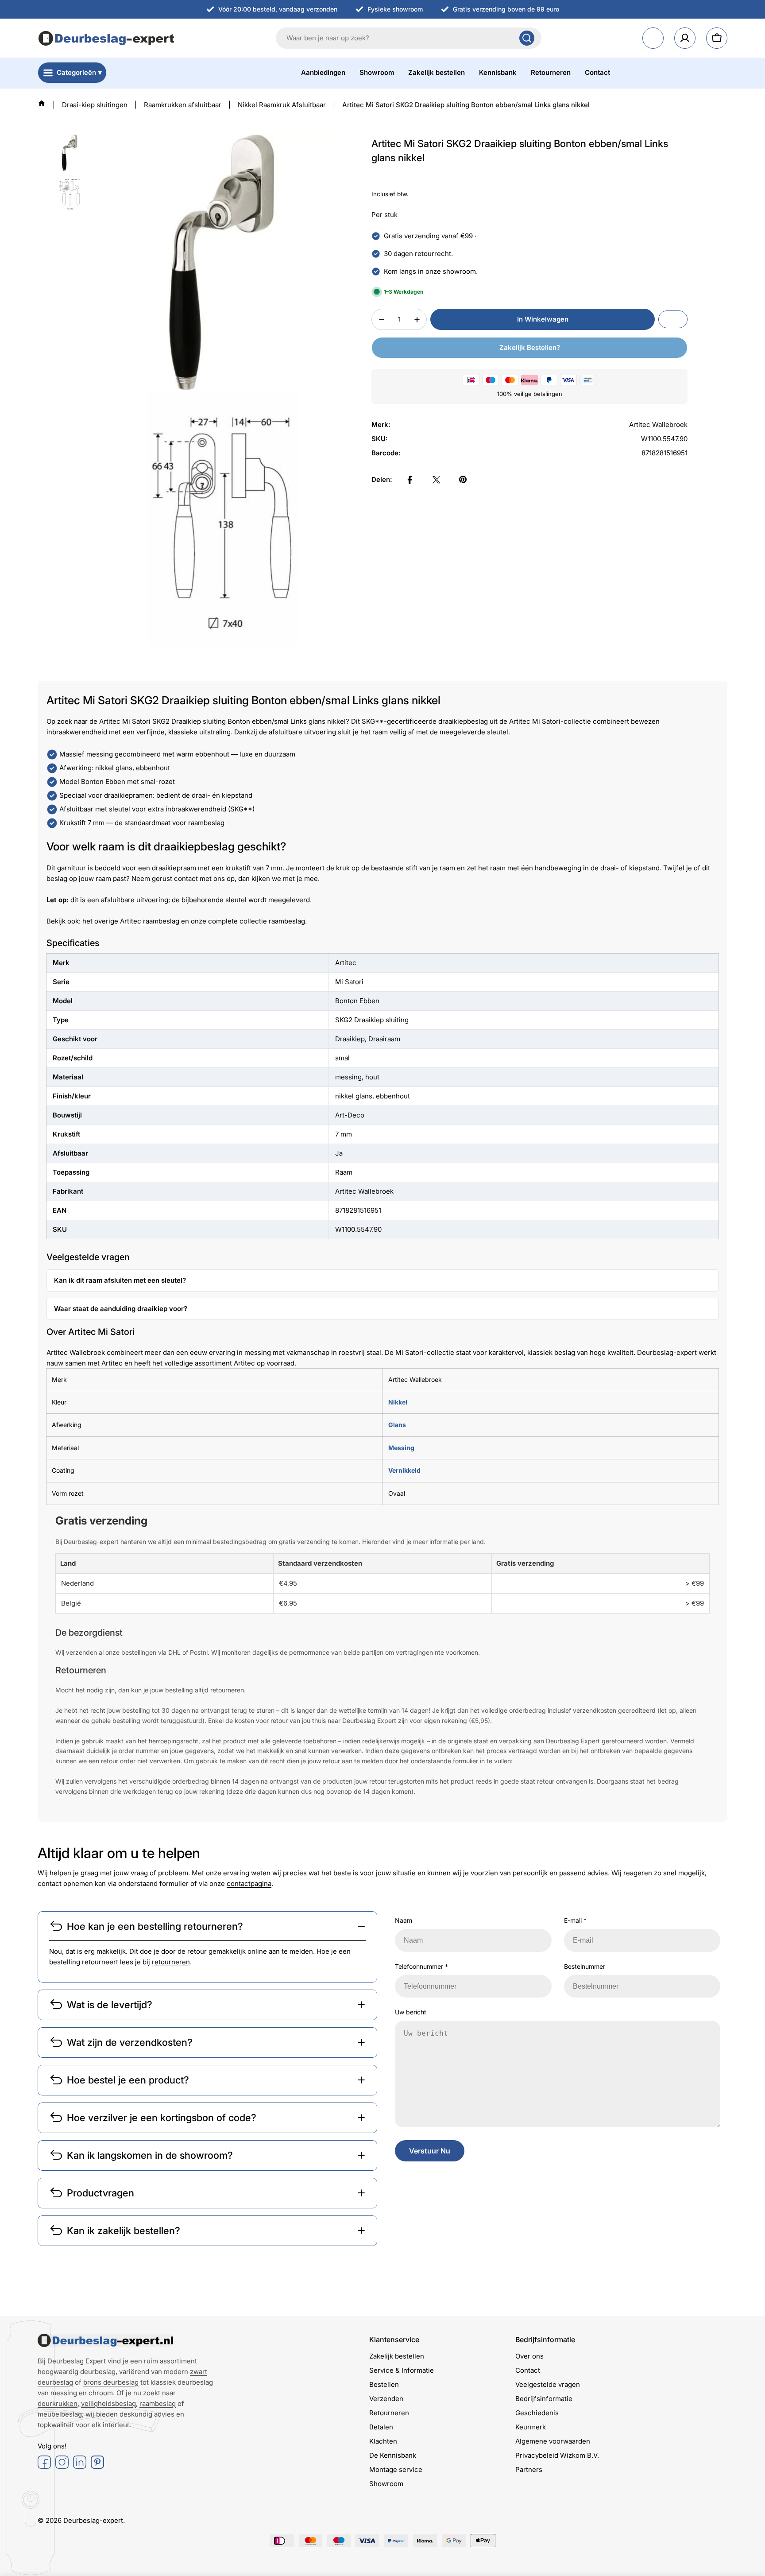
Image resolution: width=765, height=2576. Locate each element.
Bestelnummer (585, 1966)
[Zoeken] (527, 38)
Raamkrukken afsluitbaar (183, 105)
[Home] (42, 103)
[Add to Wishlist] (673, 320)
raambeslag (287, 921)
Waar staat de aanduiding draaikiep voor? (121, 1309)
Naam (404, 1920)
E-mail (575, 1920)
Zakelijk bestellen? (530, 348)
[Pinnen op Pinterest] (463, 480)
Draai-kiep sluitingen (95, 105)
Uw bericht (411, 2012)
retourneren (171, 1962)
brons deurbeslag (111, 2382)
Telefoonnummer (421, 1966)
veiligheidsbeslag (108, 2403)
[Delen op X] (437, 480)
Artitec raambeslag (150, 921)
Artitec (244, 1363)
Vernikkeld (404, 1470)
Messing (401, 1448)
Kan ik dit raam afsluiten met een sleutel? (120, 1280)
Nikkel (398, 1402)
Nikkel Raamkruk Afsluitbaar (282, 105)
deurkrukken (58, 2403)
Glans (397, 1425)
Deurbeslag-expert (93, 2520)
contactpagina (249, 1884)
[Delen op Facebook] (410, 480)
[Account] (685, 38)
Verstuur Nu (430, 2151)
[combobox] (409, 38)
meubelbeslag (60, 2414)
